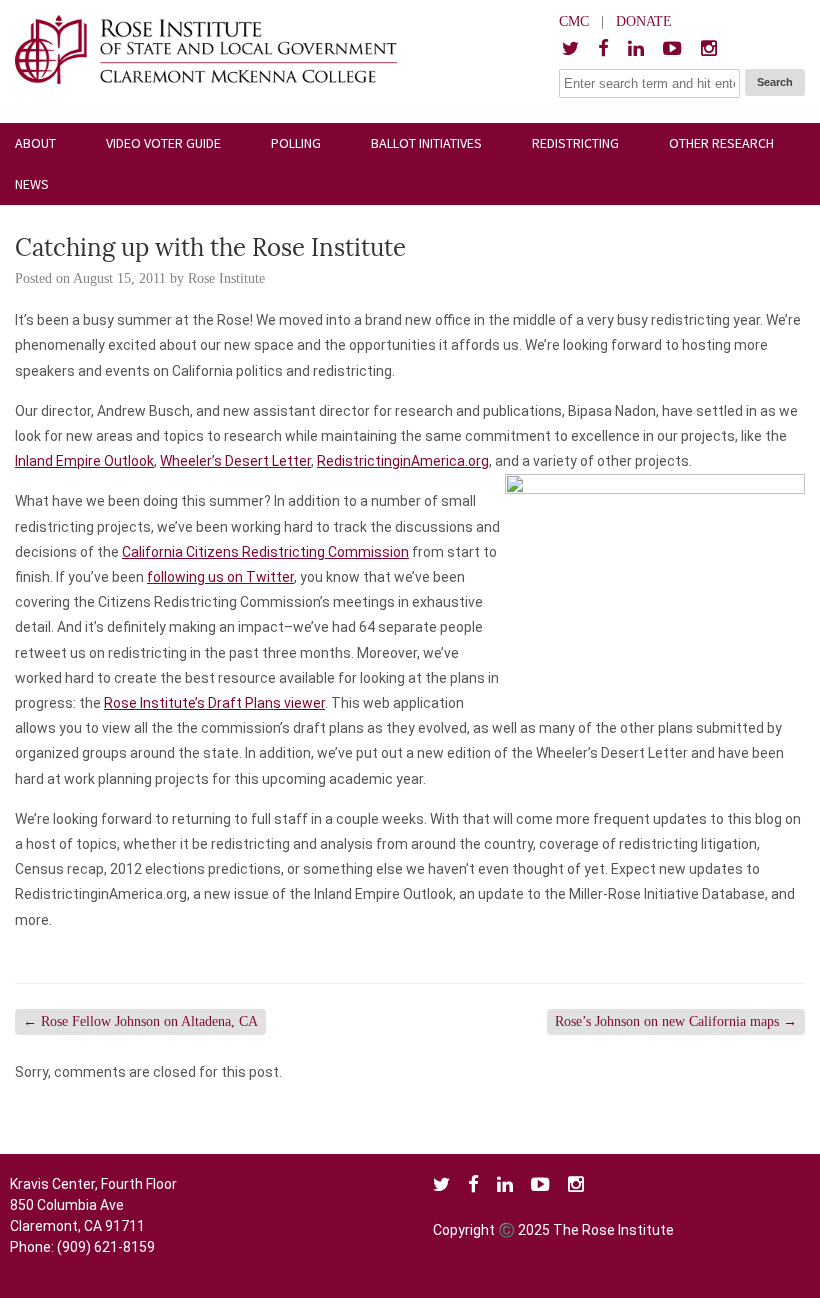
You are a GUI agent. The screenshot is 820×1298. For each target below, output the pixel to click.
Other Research (721, 143)
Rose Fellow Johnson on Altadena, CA (140, 1021)
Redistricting (575, 143)
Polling (296, 143)
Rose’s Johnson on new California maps (676, 1021)
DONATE (644, 21)
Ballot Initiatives (426, 143)
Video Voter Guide (163, 143)
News (32, 184)
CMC (574, 21)
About (35, 143)
